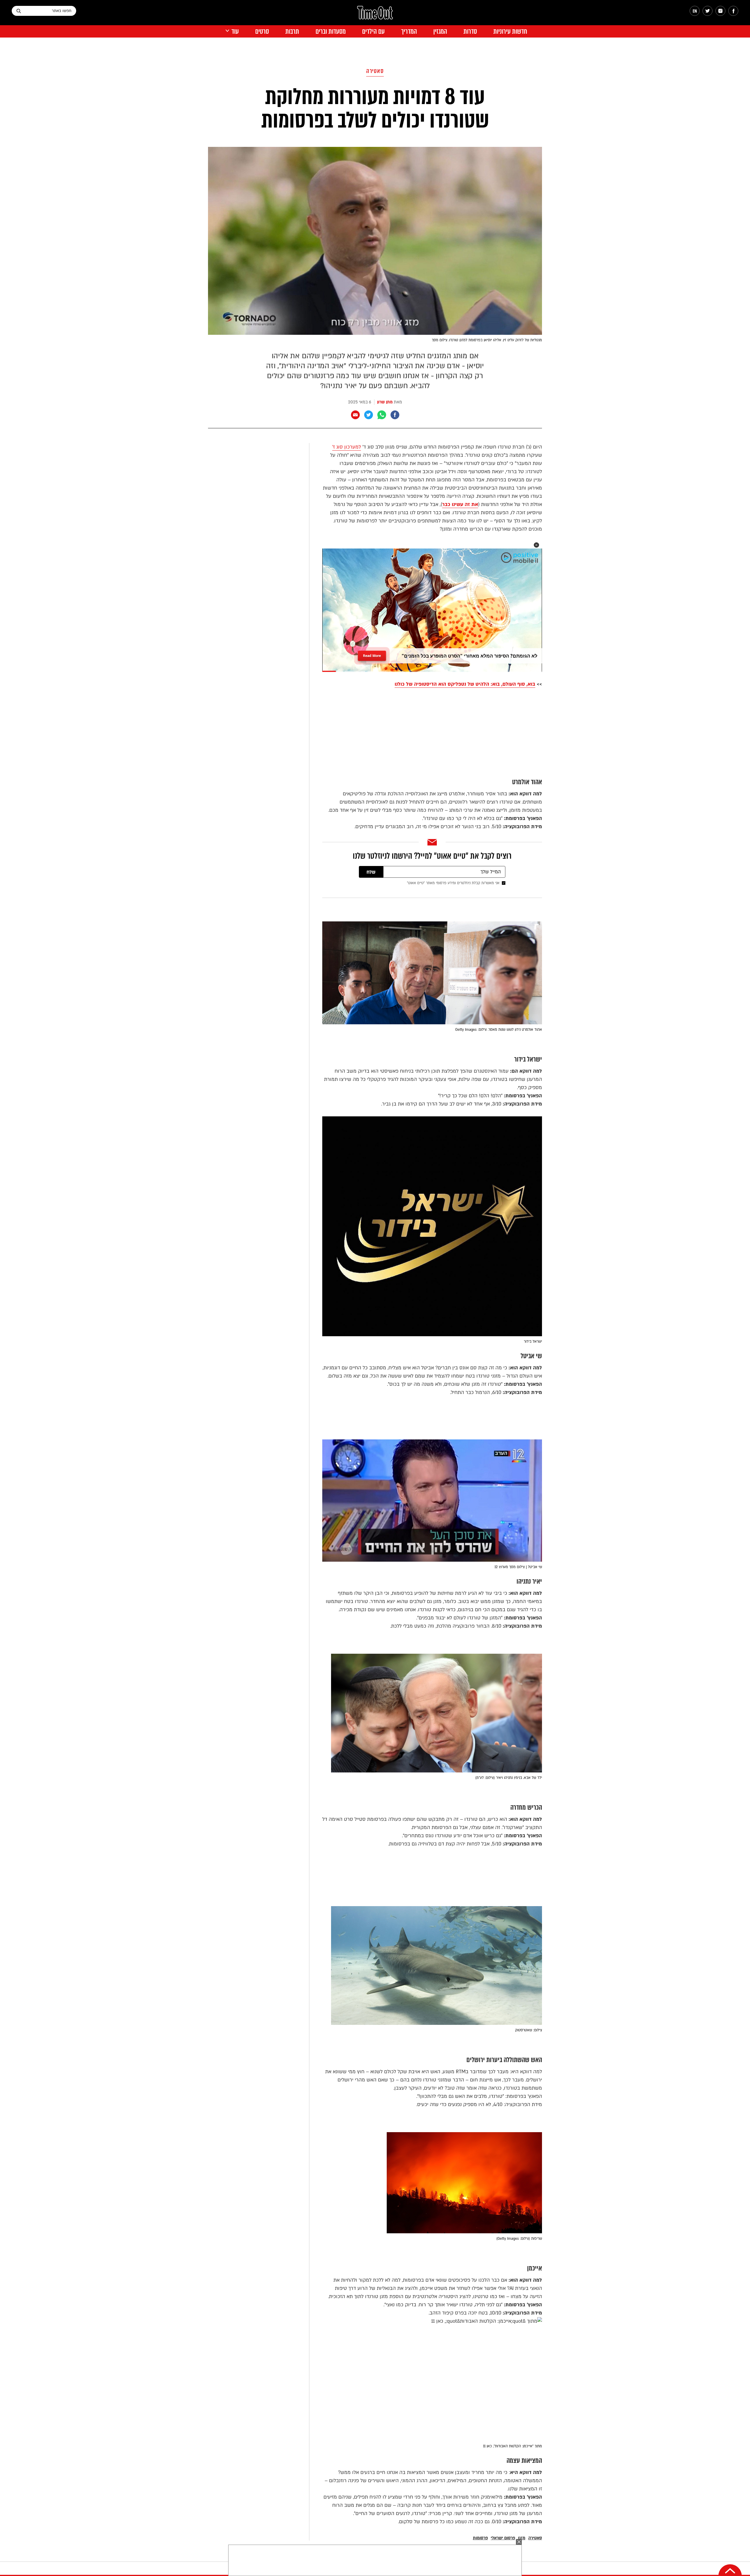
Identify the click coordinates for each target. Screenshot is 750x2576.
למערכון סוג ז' (347, 447)
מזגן (522, 2538)
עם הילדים (373, 32)
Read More (372, 656)
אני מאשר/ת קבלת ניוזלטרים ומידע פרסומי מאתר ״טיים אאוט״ (453, 883)
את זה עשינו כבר (460, 504)
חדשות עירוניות (510, 32)
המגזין (440, 32)
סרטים (262, 32)
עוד (235, 32)
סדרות (470, 32)
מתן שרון (385, 402)
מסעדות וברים (331, 32)
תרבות (292, 32)
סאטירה (375, 71)
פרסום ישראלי (503, 2538)
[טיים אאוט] (375, 16)
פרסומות (480, 2538)
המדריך (409, 32)
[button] (536, 545)
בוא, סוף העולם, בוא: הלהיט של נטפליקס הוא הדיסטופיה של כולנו (465, 684)
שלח (371, 872)
